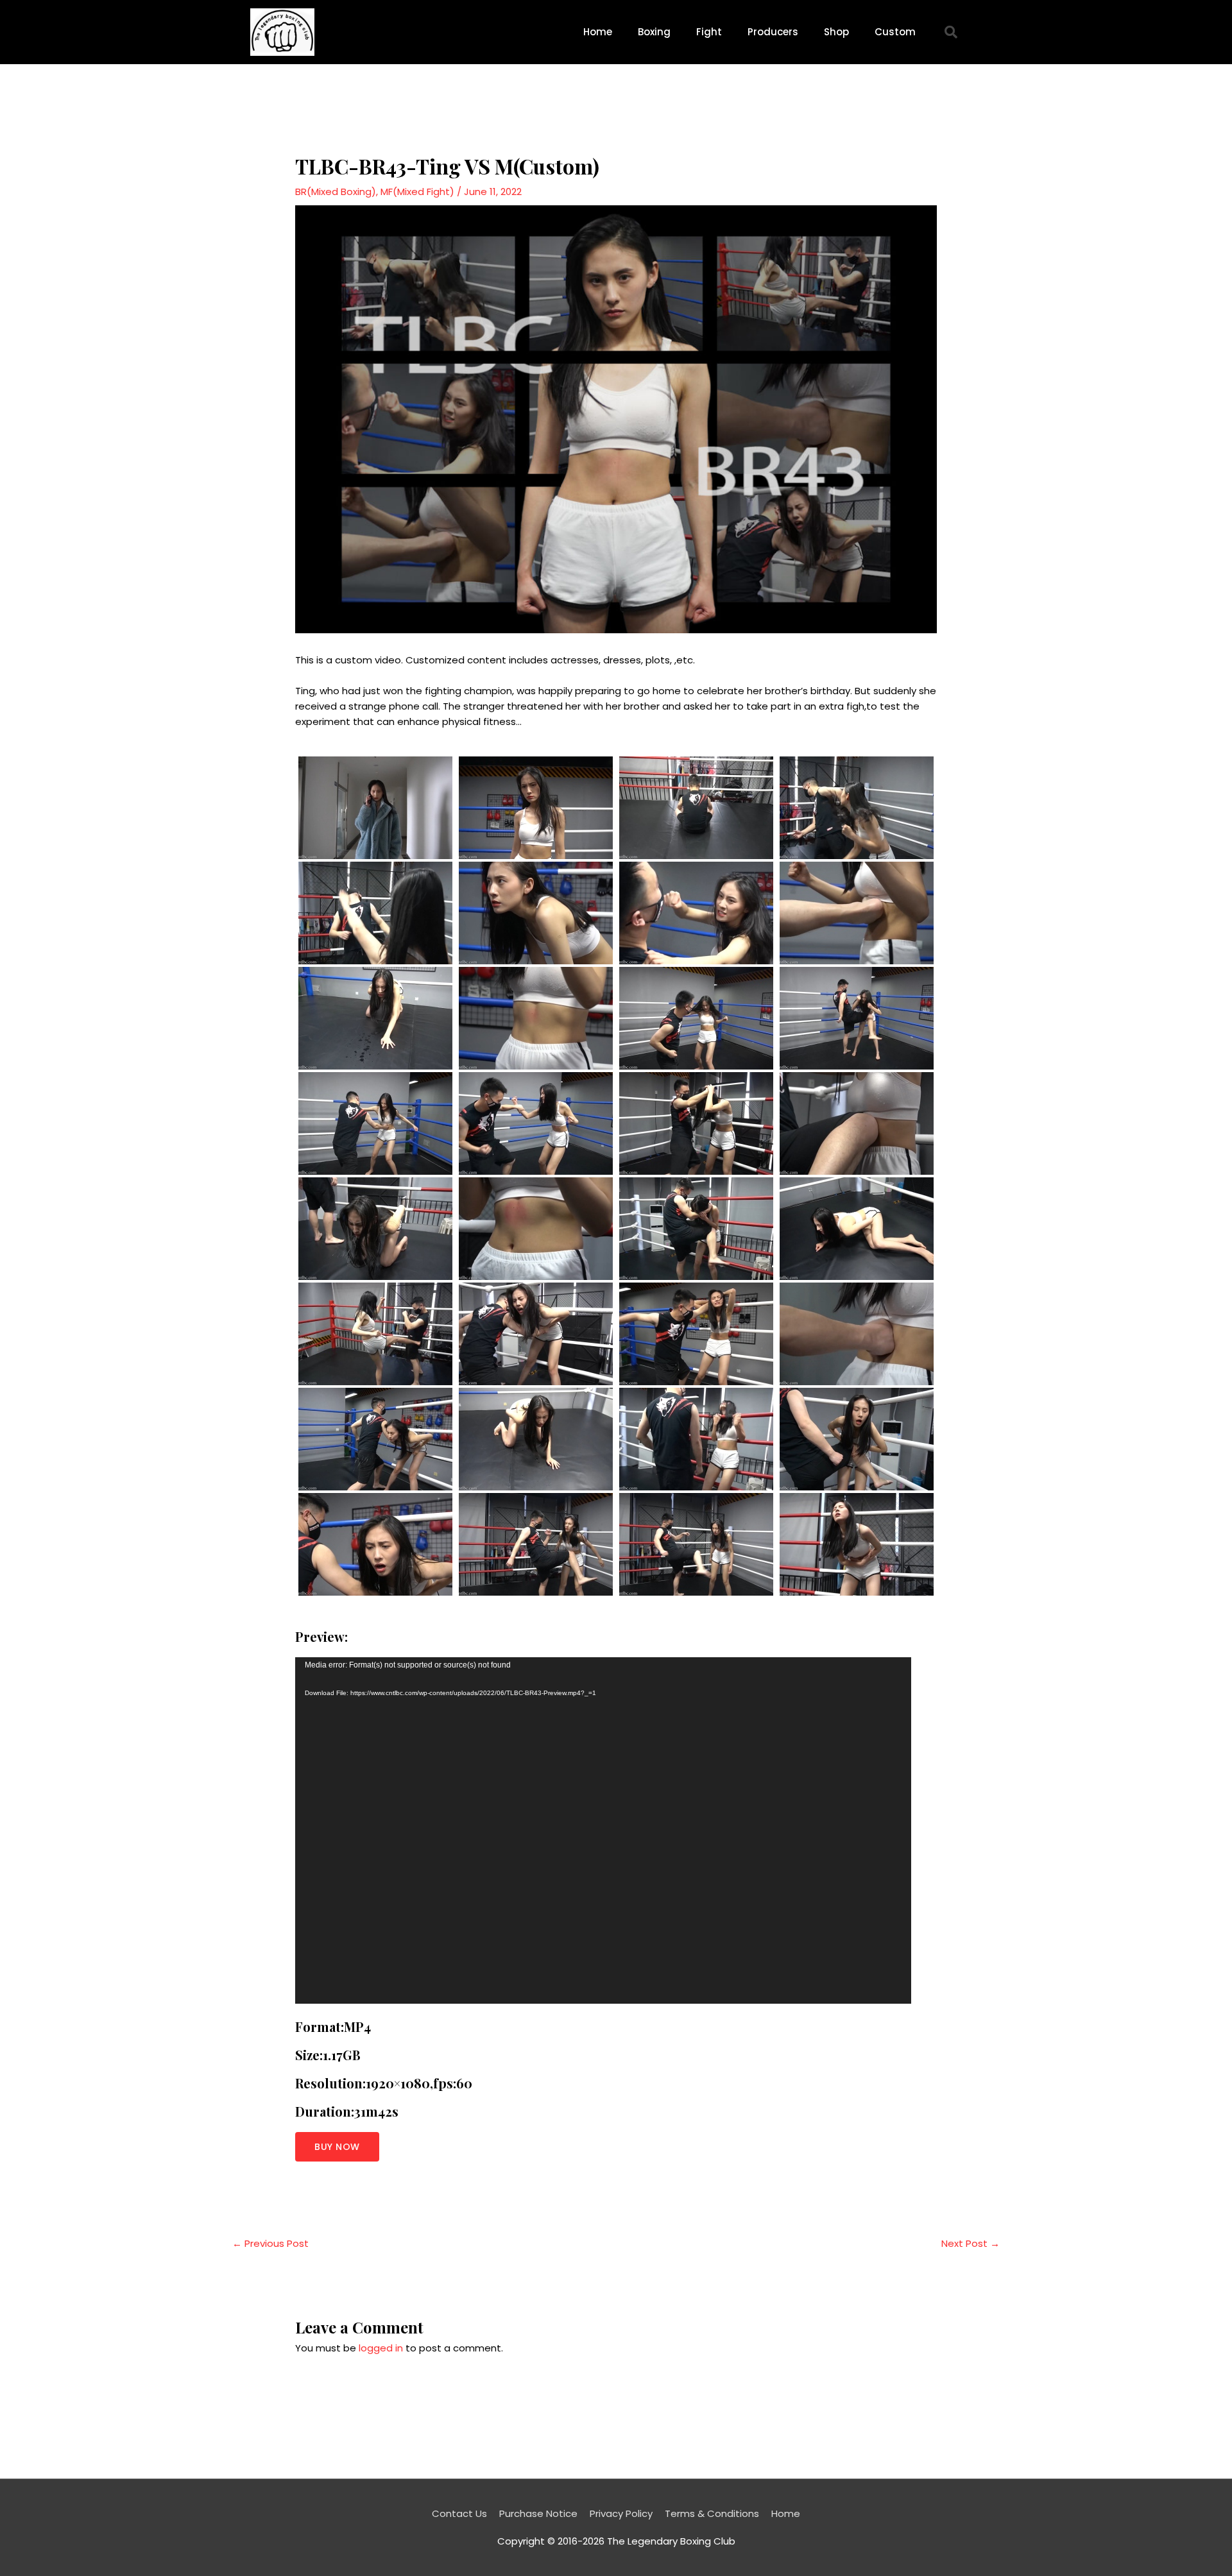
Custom (895, 32)
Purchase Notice (538, 2513)
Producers (773, 32)
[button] (951, 32)
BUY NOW (337, 2147)
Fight (709, 32)
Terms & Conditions (712, 2513)
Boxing (654, 32)
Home (598, 32)
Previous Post (270, 2243)
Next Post (971, 2243)
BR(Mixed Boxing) (336, 192)
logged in (381, 2348)
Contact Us (459, 2513)
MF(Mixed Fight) (417, 192)
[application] (603, 1830)
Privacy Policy (621, 2513)
